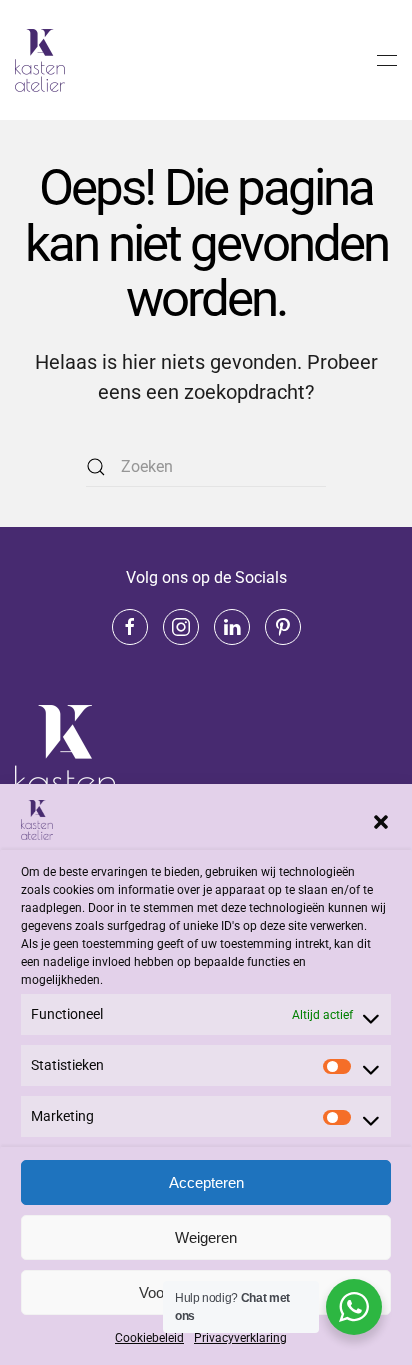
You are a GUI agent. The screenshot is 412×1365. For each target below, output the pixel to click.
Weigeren (206, 1237)
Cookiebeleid (149, 1338)
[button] (381, 820)
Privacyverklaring (240, 1338)
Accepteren (206, 1182)
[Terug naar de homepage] (43, 60)
